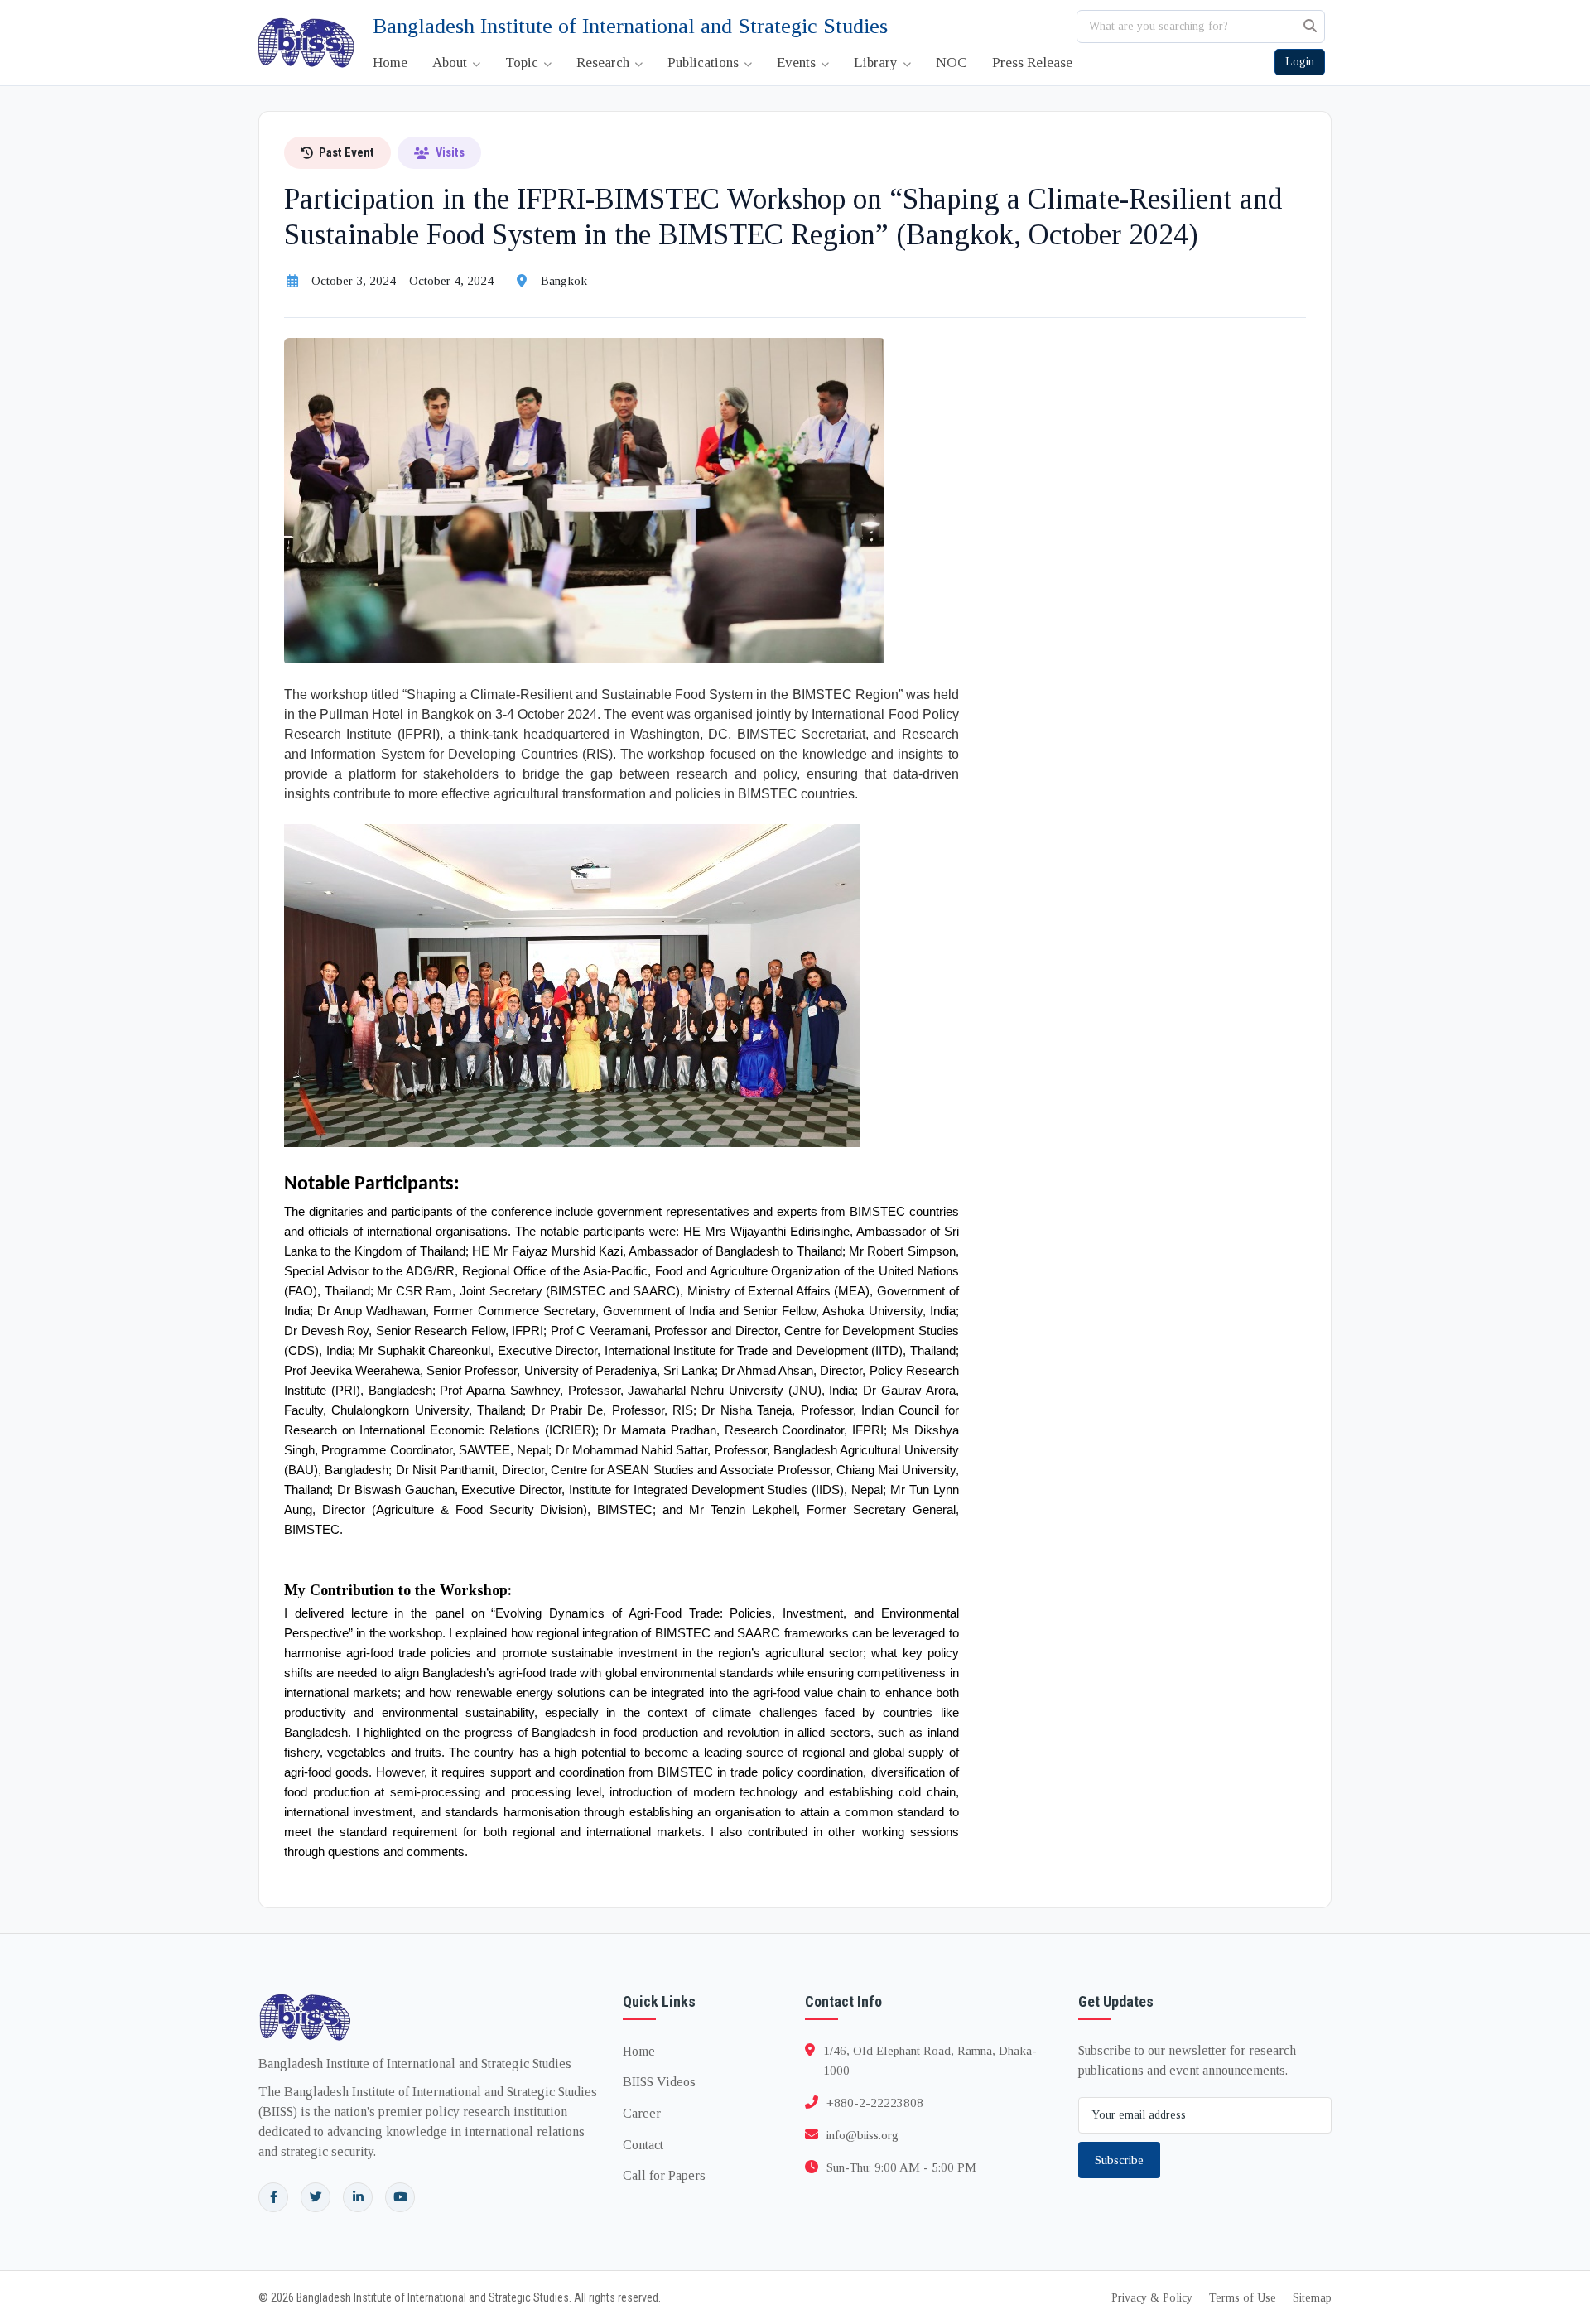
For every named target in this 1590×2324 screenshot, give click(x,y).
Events (798, 63)
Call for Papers (664, 2175)
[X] (316, 2197)
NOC (952, 63)
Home (390, 63)
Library (877, 63)
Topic (523, 63)
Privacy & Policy (1152, 2298)
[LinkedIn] (358, 2197)
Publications (705, 63)
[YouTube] (400, 2197)
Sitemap (1312, 2298)
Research (605, 63)
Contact (643, 2145)
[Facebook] (273, 2197)
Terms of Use (1243, 2298)
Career (642, 2113)
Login (1300, 62)
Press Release (1032, 63)
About (451, 63)
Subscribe (1119, 2160)
